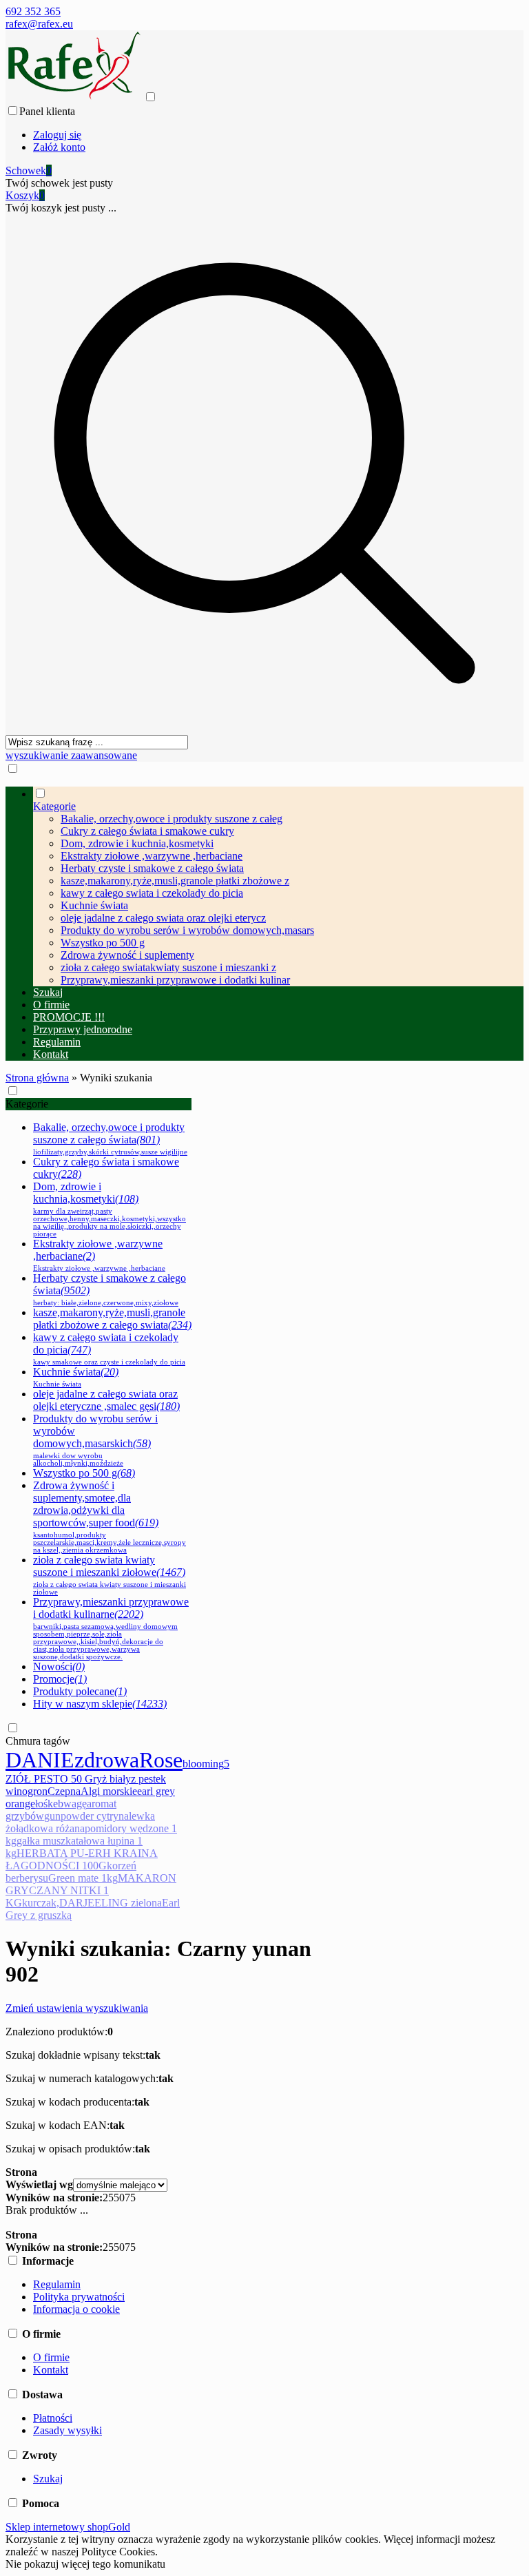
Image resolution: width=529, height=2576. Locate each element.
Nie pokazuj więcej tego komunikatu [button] (85, 2564)
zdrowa (107, 1760)
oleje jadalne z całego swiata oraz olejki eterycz (163, 918)
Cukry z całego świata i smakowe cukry (147, 831)
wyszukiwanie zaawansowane (71, 755)
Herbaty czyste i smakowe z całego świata (152, 868)
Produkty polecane (80, 1691)
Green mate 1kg (83, 1878)
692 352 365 (33, 11)
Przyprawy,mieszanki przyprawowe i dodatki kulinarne (111, 1628)
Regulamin (57, 2284)
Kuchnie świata (94, 905)
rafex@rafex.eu (39, 24)
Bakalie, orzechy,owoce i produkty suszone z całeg (172, 819)
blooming (203, 1764)
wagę (75, 1804)
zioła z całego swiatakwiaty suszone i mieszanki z (168, 967)
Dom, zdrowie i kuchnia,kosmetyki (137, 843)
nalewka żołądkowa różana (80, 1822)
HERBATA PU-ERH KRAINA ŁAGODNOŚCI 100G (82, 1859)
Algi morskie (109, 1791)
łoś (41, 1804)
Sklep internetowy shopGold (68, 2527)
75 (130, 2198)
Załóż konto (59, 147)
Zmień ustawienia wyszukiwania (77, 2008)
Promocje (60, 1679)
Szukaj (48, 2479)
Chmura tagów (38, 1741)
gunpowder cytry (81, 1816)
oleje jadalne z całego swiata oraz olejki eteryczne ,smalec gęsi (106, 1400)
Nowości (59, 1666)
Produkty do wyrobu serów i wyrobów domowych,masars (187, 930)
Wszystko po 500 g (103, 943)
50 (119, 2198)
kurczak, (41, 1903)
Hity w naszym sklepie (100, 1704)
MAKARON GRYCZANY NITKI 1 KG (91, 1890)
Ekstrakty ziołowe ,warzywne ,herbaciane (152, 856)
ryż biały (112, 1779)
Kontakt (51, 2370)
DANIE (40, 1760)
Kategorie (27, 1104)
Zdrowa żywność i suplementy (127, 955)
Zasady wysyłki (68, 2430)
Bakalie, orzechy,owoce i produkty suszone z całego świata (110, 1139)
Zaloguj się (57, 135)
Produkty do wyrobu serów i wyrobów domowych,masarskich (95, 1440)
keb (55, 1804)
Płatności (53, 2418)
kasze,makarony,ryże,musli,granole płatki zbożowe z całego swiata (112, 1319)
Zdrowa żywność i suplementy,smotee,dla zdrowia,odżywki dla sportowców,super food (110, 1517)
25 (108, 2198)
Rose (161, 1760)
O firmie (51, 2357)
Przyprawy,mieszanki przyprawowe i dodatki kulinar (175, 980)
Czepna (64, 1791)
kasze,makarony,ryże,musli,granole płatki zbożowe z (175, 881)
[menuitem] (278, 886)
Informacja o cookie (76, 2309)
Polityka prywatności (79, 2297)
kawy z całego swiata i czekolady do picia (152, 893)
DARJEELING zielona (111, 1903)
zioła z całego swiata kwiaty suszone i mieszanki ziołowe (110, 1575)
